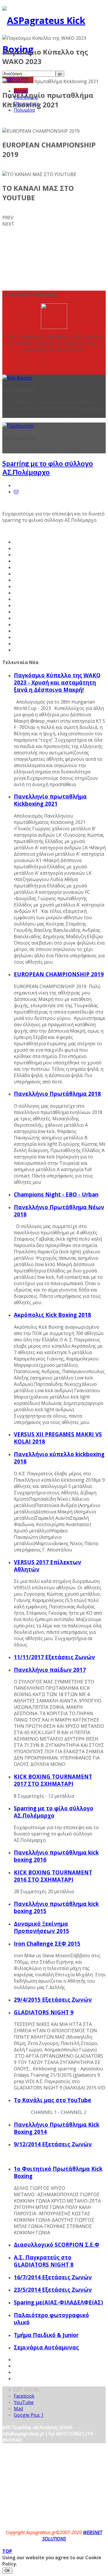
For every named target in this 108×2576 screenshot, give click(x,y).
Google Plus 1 (29, 2415)
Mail (18, 2409)
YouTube (24, 2402)
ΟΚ (7, 2571)
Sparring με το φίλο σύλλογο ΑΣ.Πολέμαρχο (48, 468)
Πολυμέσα (24, 110)
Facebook (24, 2396)
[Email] (16, 492)
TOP (7, 2551)
